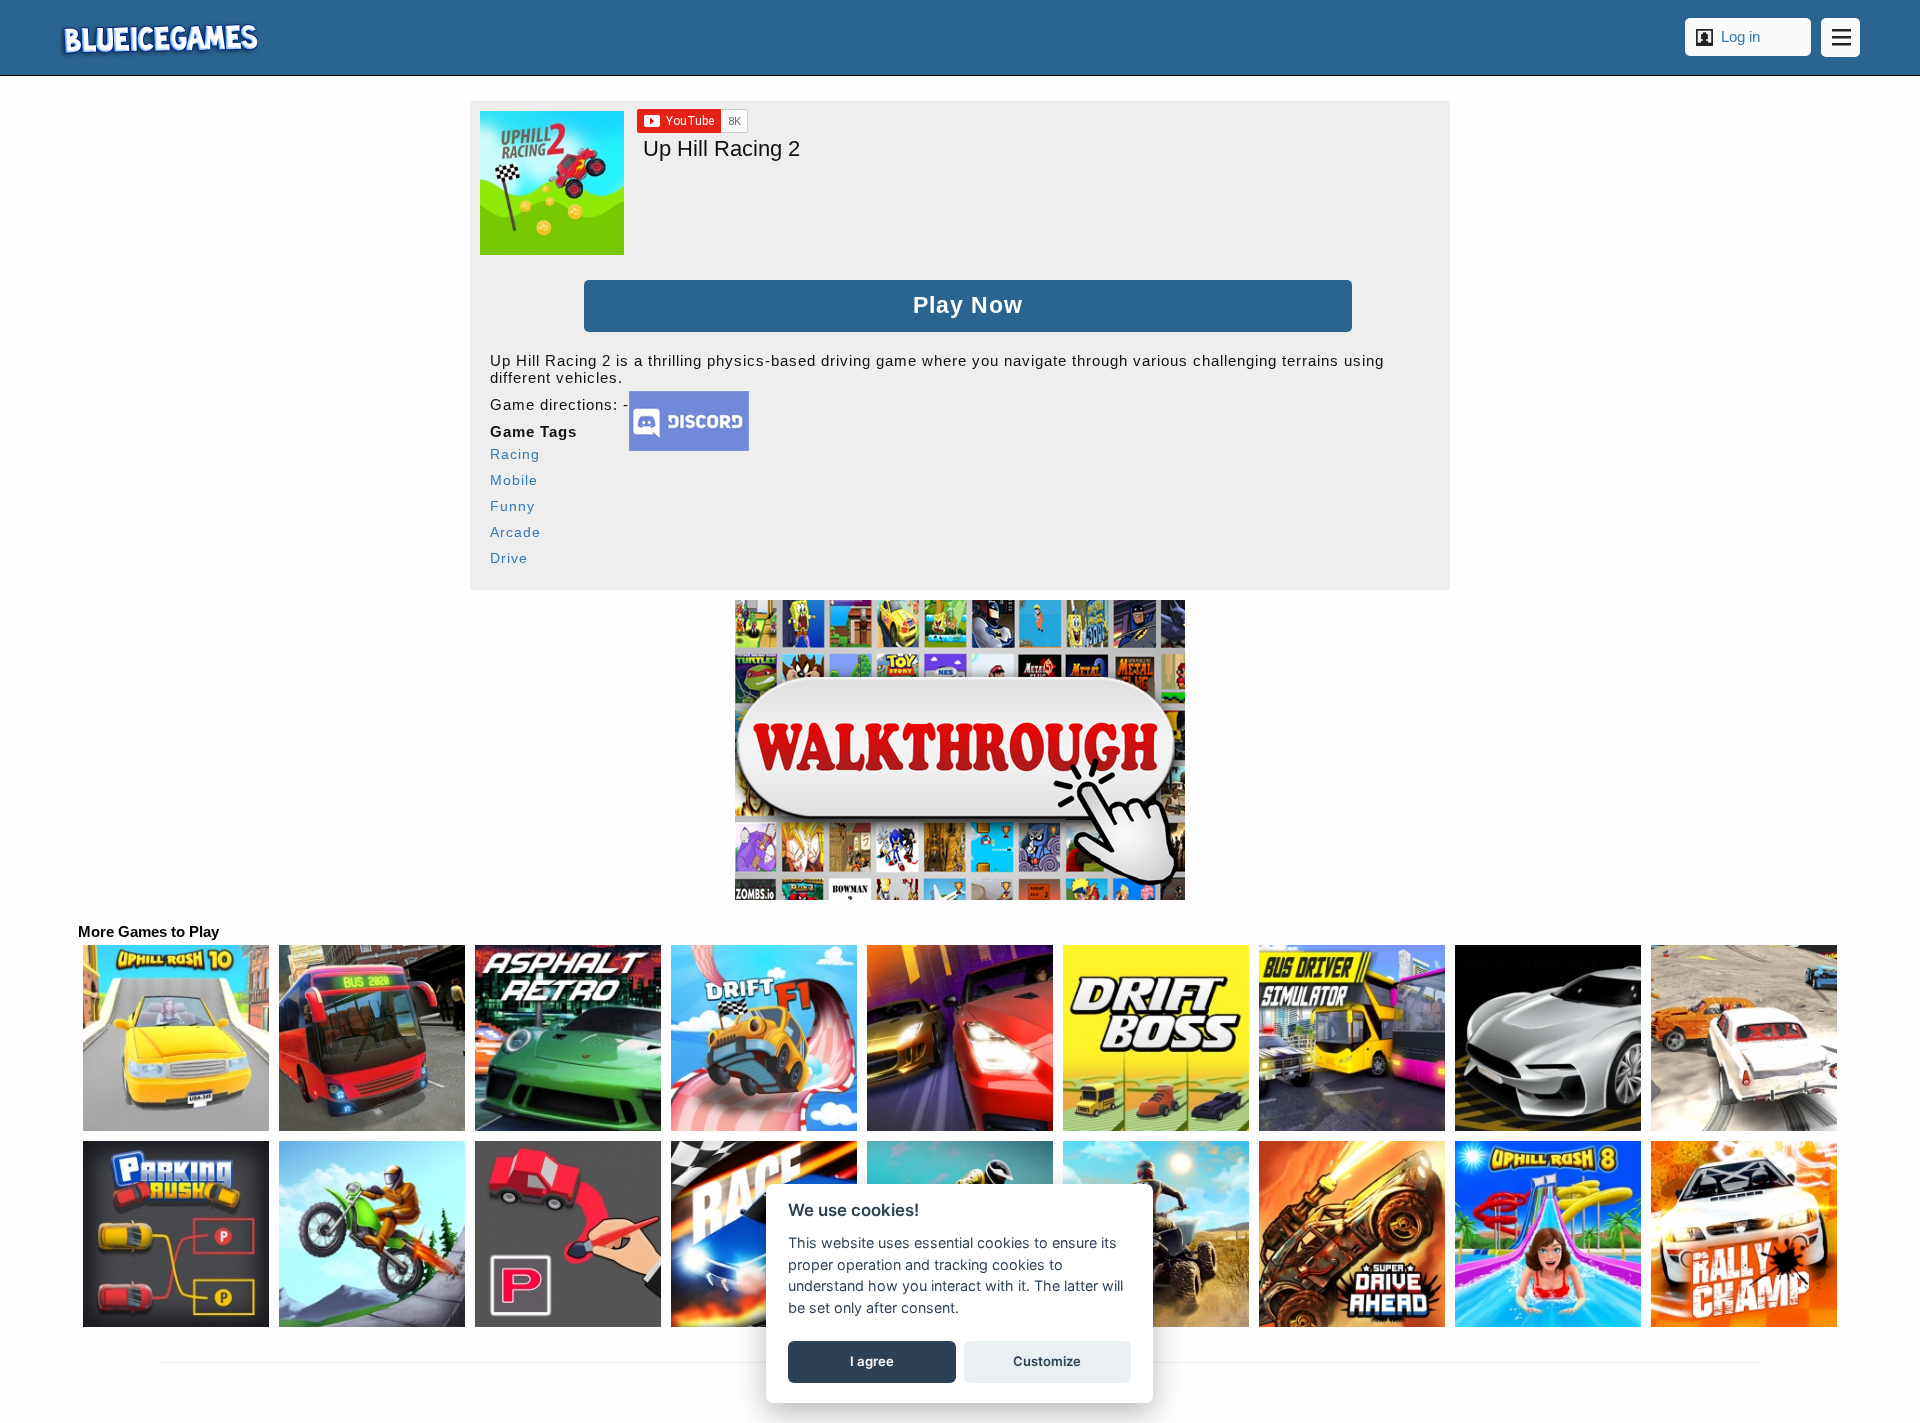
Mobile (514, 480)
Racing (515, 454)
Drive (509, 558)
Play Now (968, 305)
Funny (512, 506)
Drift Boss (1156, 1038)
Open (1840, 37)
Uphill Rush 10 (176, 1038)
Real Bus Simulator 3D (372, 1038)
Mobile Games (159, 37)
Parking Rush (176, 1234)
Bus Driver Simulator (1352, 1038)
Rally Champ (1744, 1234)
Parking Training (1548, 1038)
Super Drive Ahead (1352, 1234)
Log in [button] (1740, 36)
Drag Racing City (960, 1038)
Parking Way (568, 1234)
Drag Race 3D (764, 1234)
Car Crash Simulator (1744, 1038)
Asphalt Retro (568, 1038)
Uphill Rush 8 (1548, 1234)
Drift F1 (764, 1038)
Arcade (515, 532)
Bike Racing (372, 1234)
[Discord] (689, 445)
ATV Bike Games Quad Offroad (1156, 1234)
